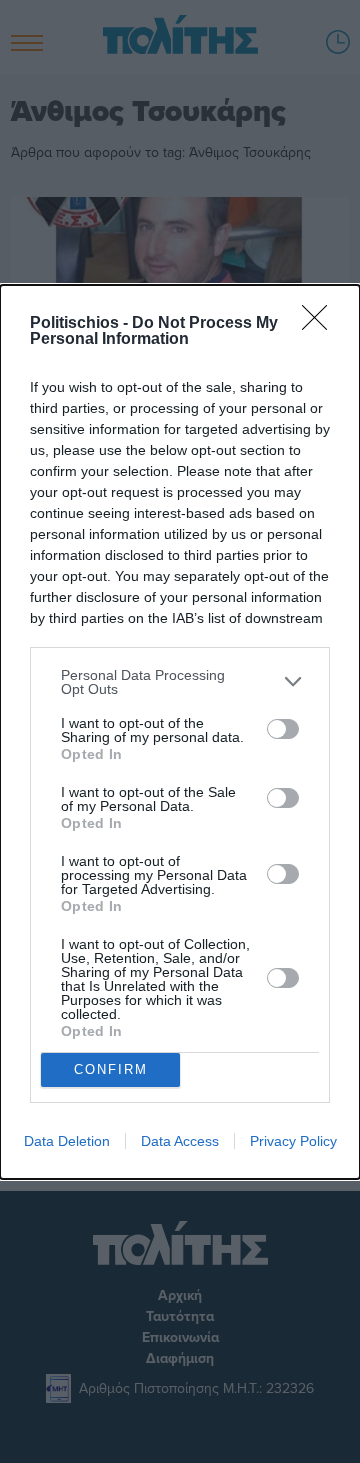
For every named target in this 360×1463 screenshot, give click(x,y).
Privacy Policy (293, 1141)
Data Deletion (67, 1141)
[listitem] (180, 682)
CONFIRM (111, 1069)
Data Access (180, 1141)
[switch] (283, 729)
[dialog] (180, 732)
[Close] (321, 324)
